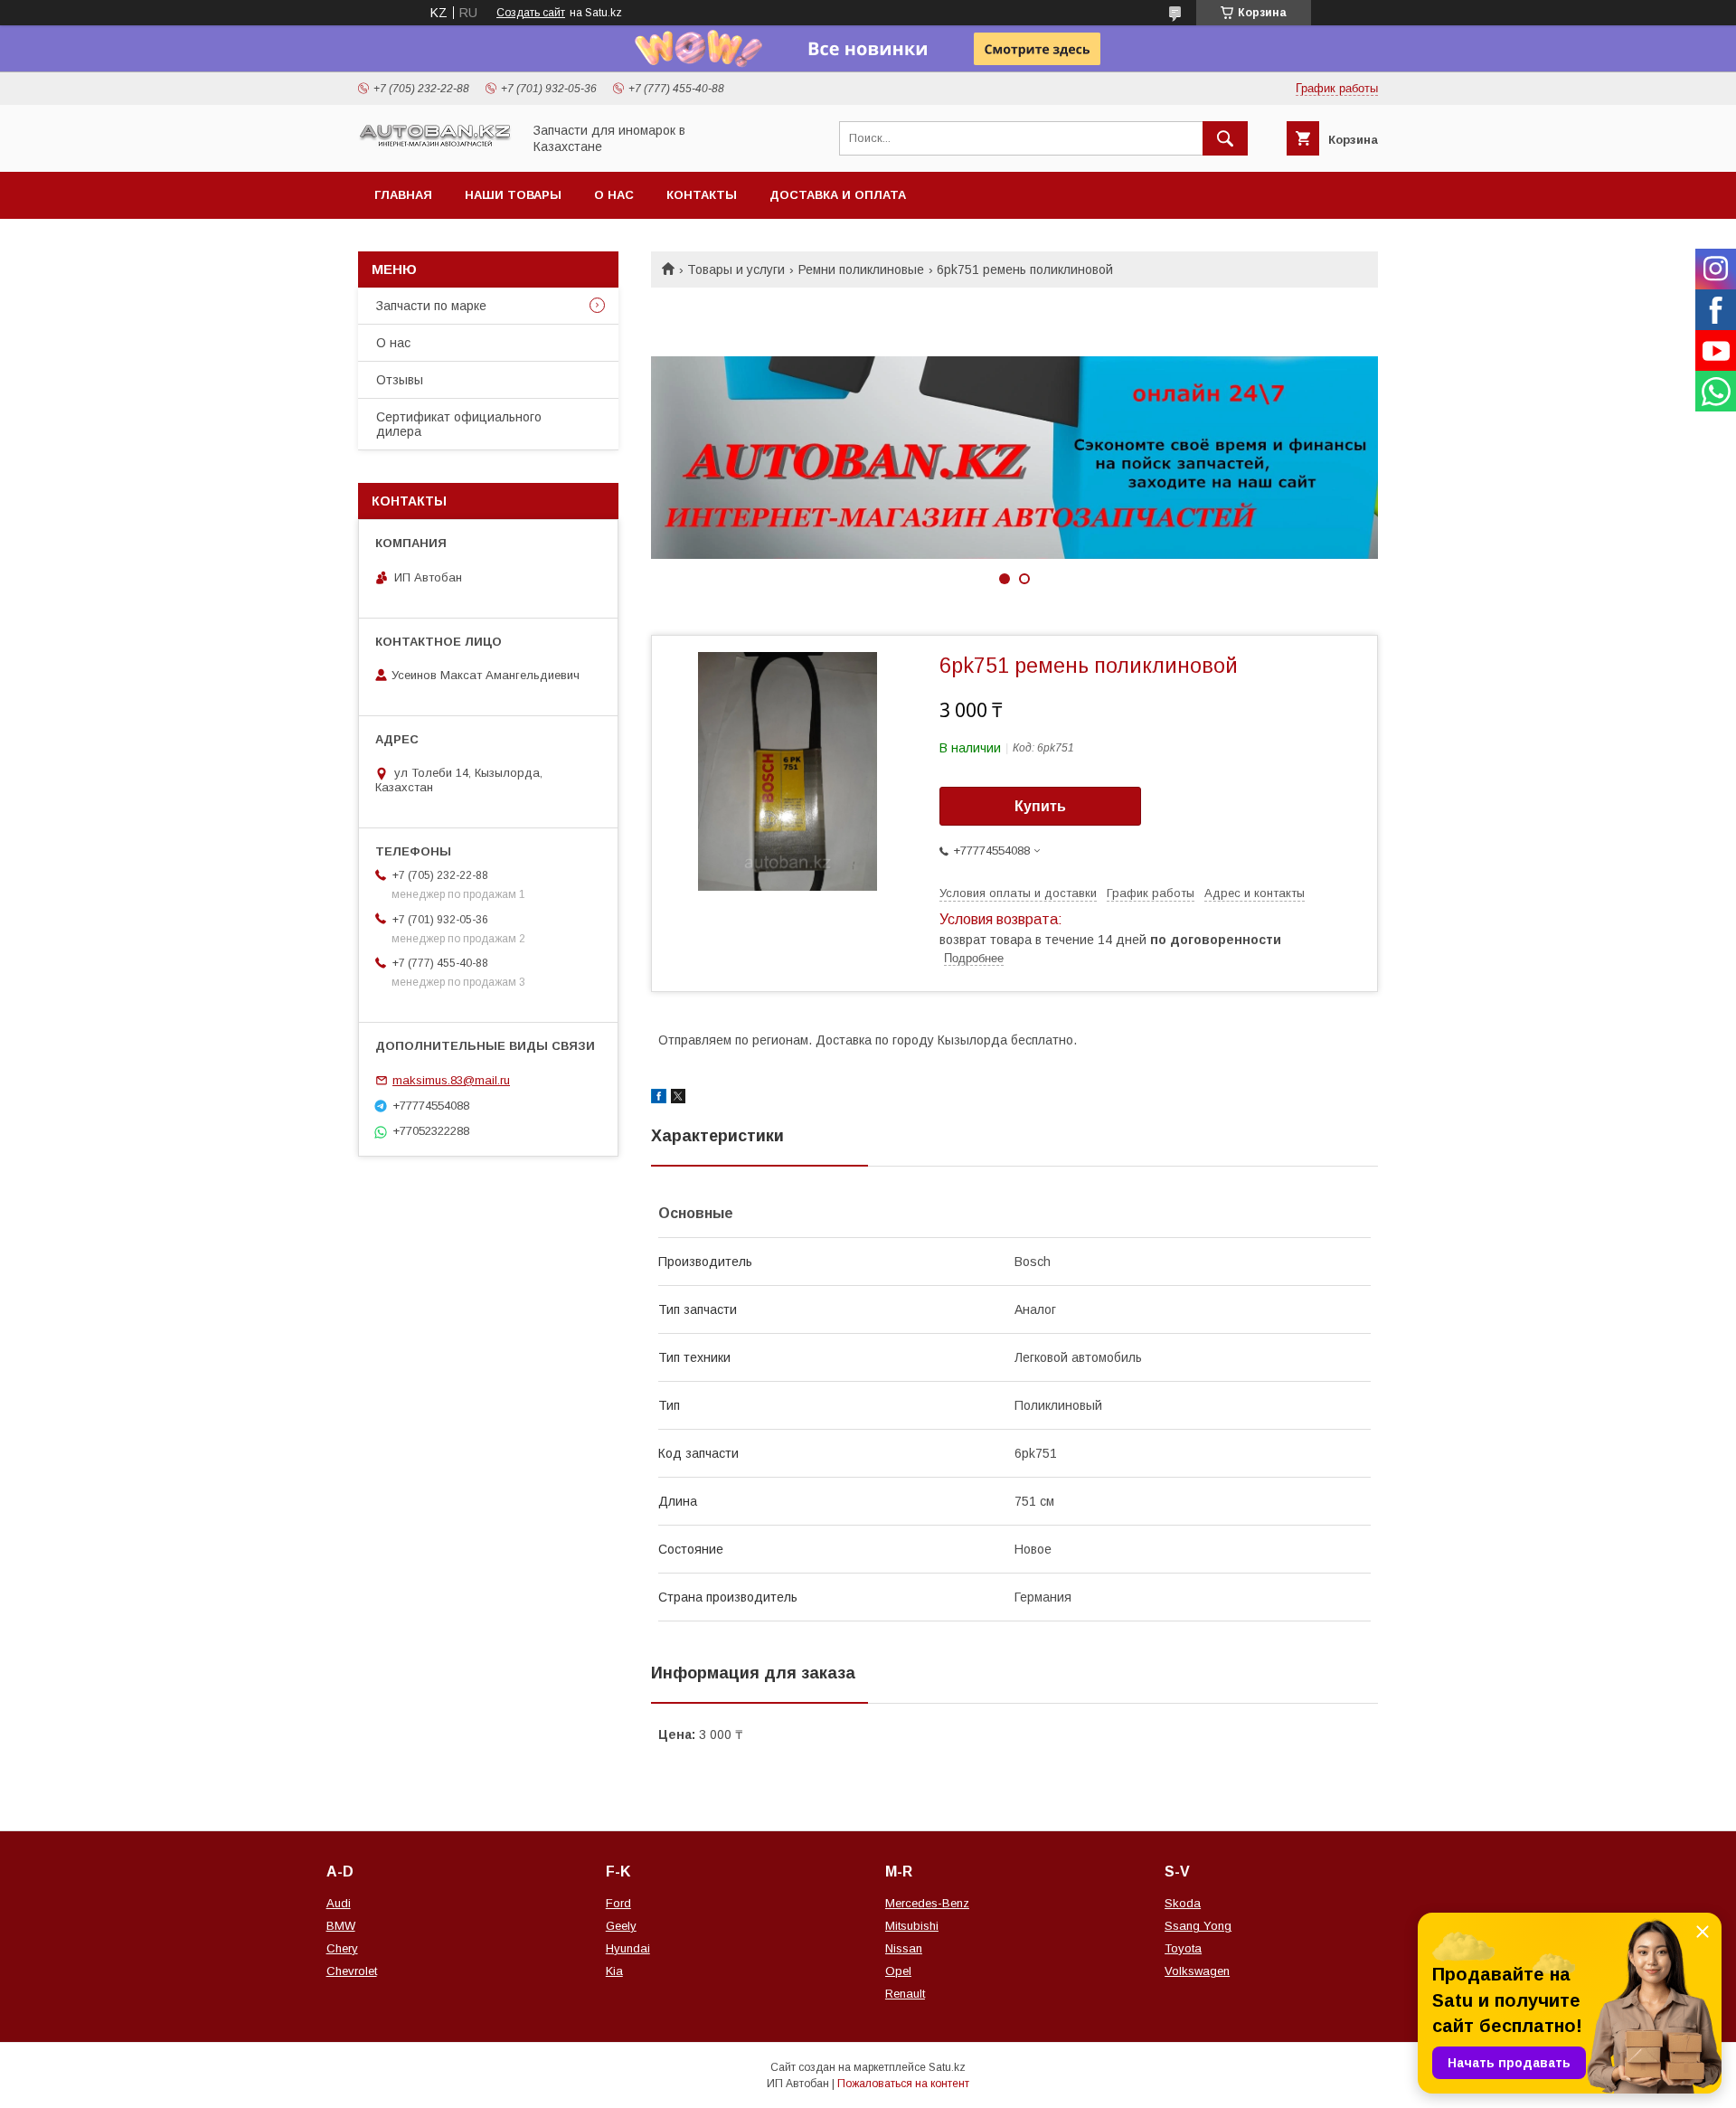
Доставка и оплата (838, 195)
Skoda (1183, 1903)
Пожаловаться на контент (903, 2084)
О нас (614, 195)
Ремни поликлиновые (861, 269)
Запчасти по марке (431, 306)
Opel (898, 1971)
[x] (678, 1099)
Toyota (1183, 1948)
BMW (341, 1926)
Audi (339, 1903)
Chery (342, 1948)
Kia (614, 1971)
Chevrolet (352, 1971)
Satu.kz (947, 2067)
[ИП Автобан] (435, 145)
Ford (618, 1903)
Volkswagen (1197, 1971)
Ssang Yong (1198, 1926)
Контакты (702, 195)
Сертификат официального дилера (459, 424)
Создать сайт (531, 13)
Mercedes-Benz (927, 1903)
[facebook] (659, 1099)
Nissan (904, 1948)
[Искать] (1225, 138)
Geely (621, 1926)
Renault (905, 1994)
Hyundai (628, 1948)
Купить (1040, 806)
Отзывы (400, 380)
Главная (403, 195)
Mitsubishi (912, 1926)
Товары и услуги (736, 269)
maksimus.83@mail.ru (451, 1080)
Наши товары (513, 195)
